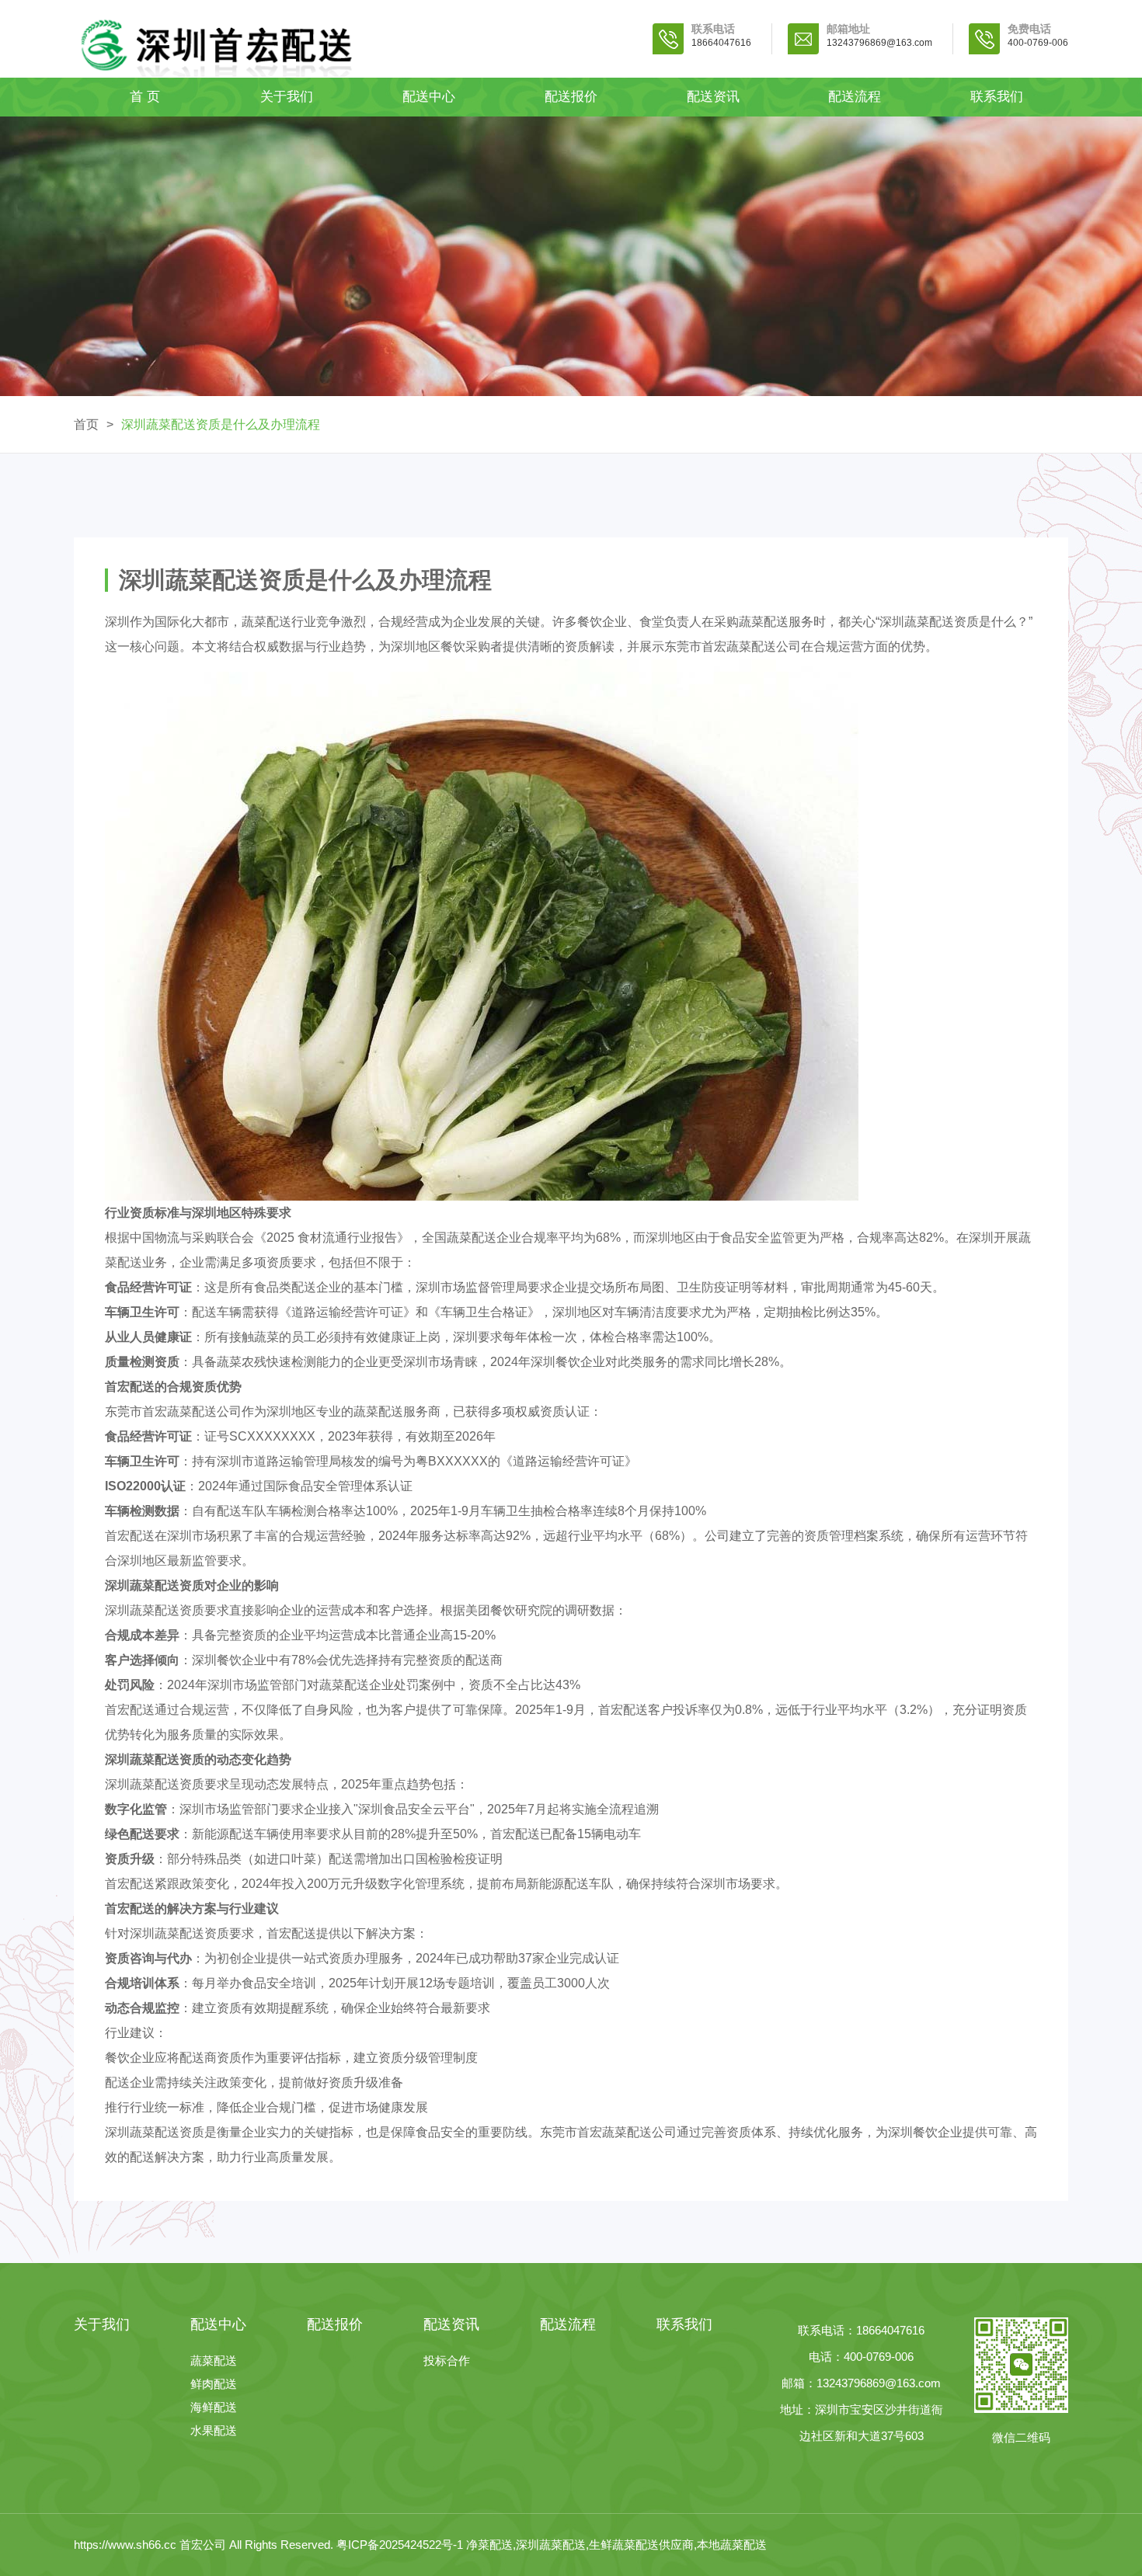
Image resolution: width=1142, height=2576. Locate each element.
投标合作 (447, 2360)
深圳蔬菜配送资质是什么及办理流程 (221, 424)
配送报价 (571, 97)
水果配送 (214, 2430)
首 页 (145, 97)
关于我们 (287, 97)
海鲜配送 (214, 2407)
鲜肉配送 (214, 2384)
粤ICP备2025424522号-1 (400, 2545)
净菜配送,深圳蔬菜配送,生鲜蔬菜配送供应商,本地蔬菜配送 (616, 2545)
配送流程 (855, 97)
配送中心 (429, 97)
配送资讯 (713, 97)
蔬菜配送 (214, 2360)
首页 (86, 424)
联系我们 (997, 97)
